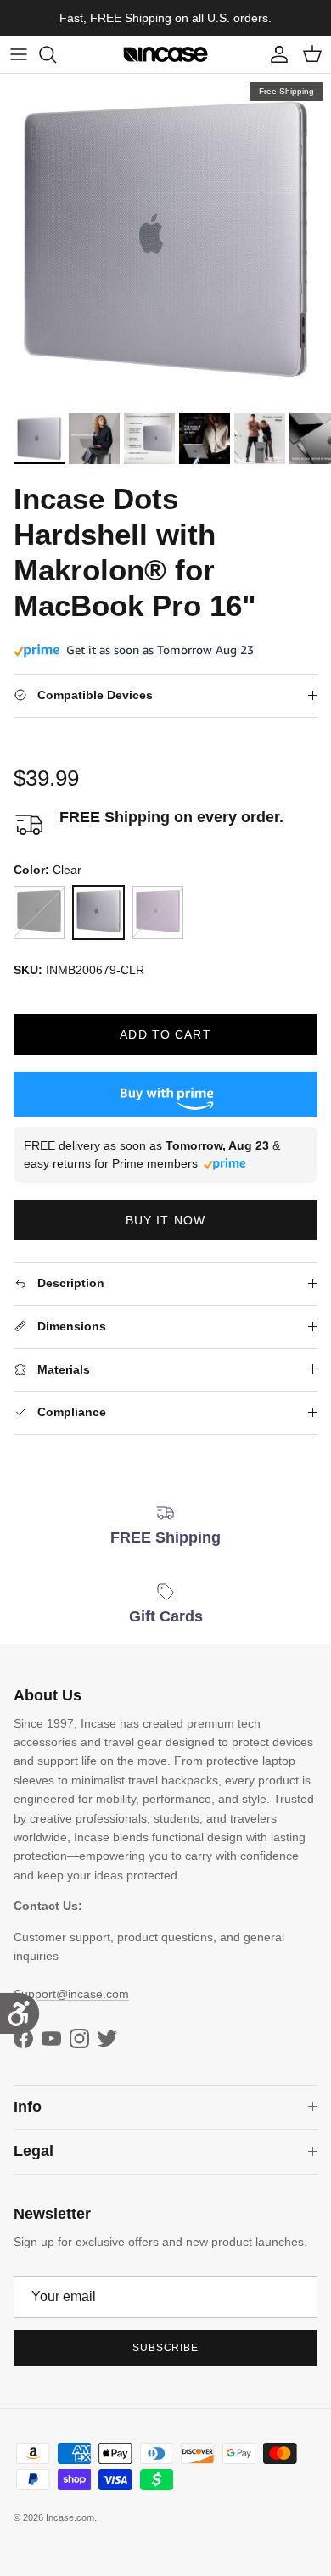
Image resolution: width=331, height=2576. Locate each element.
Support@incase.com (71, 1994)
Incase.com (70, 2517)
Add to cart (165, 1034)
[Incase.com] (165, 54)
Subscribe (166, 2348)
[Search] (56, 54)
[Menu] (19, 54)
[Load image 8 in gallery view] (165, 239)
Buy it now (165, 1220)
